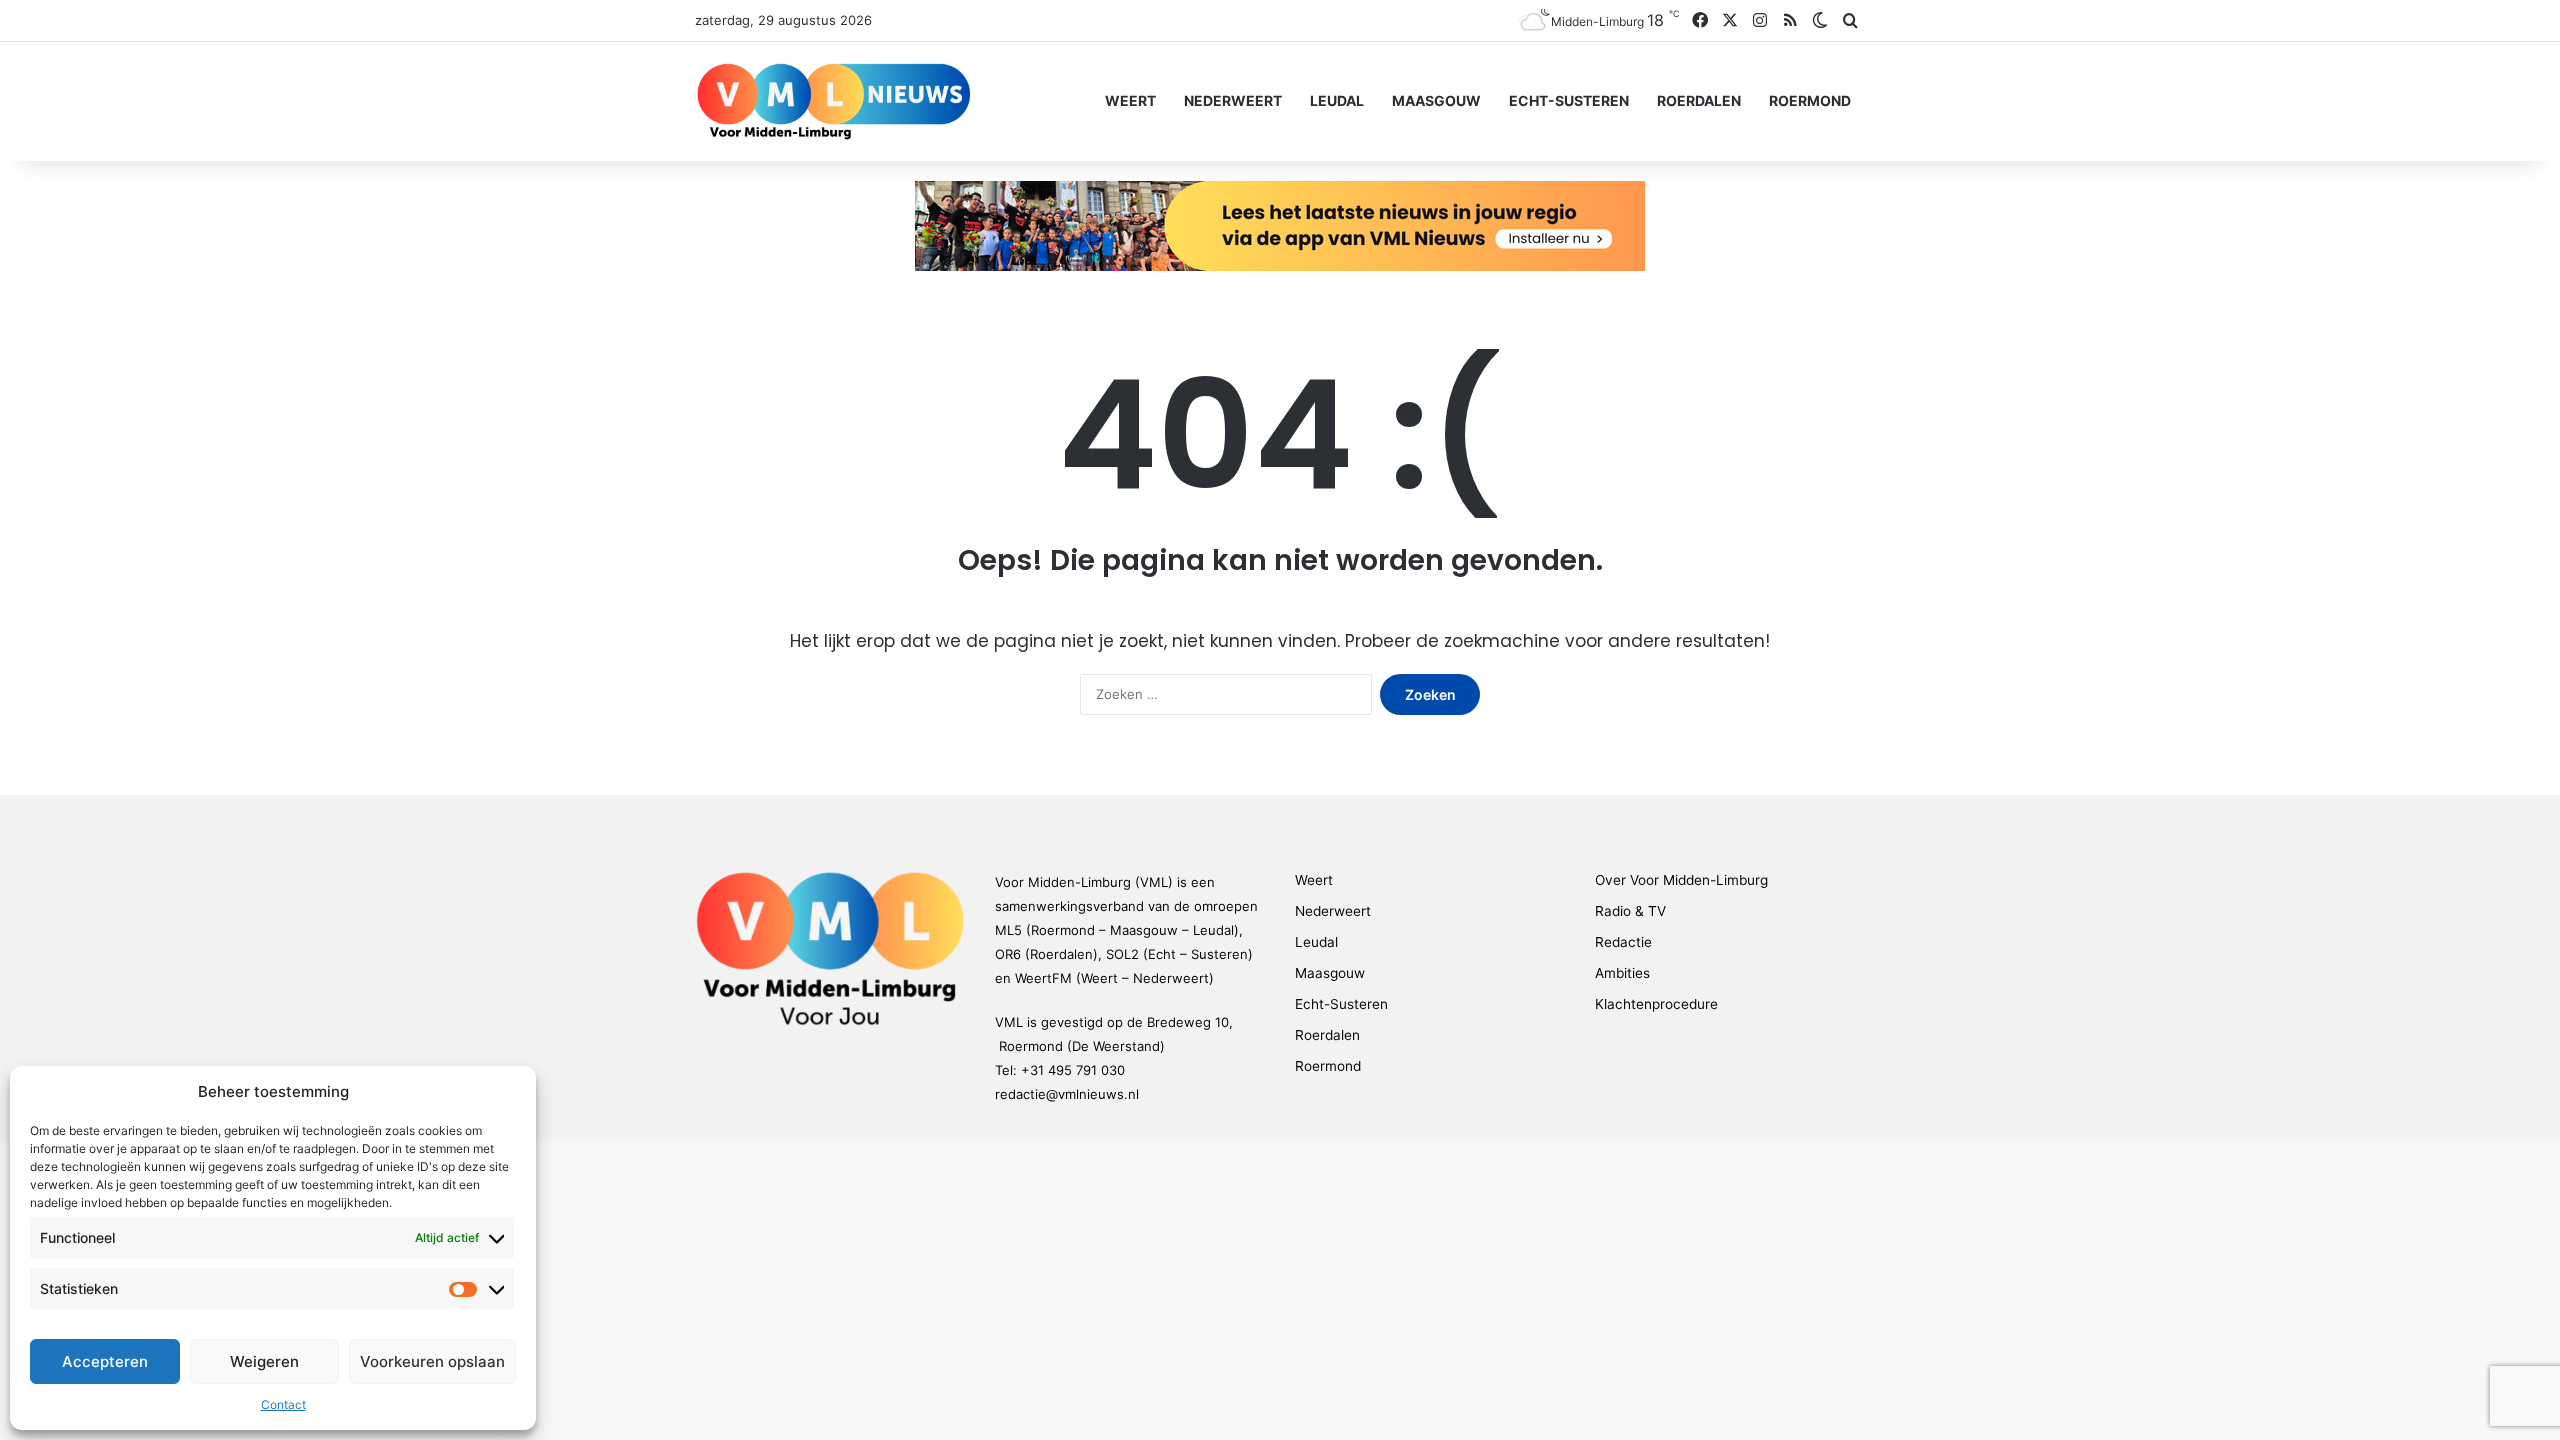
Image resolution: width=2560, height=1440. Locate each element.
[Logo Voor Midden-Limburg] (833, 101)
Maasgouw (1436, 100)
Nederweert (1233, 100)
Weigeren (264, 1361)
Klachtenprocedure (1656, 1004)
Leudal (1337, 100)
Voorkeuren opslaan (432, 1361)
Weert (1130, 100)
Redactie (1623, 942)
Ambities (1622, 973)
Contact (283, 1404)
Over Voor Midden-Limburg (1681, 880)
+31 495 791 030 (1073, 1070)
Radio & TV (1630, 911)
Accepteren (105, 1361)
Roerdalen (1699, 100)
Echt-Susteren (1569, 100)
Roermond (1810, 100)
